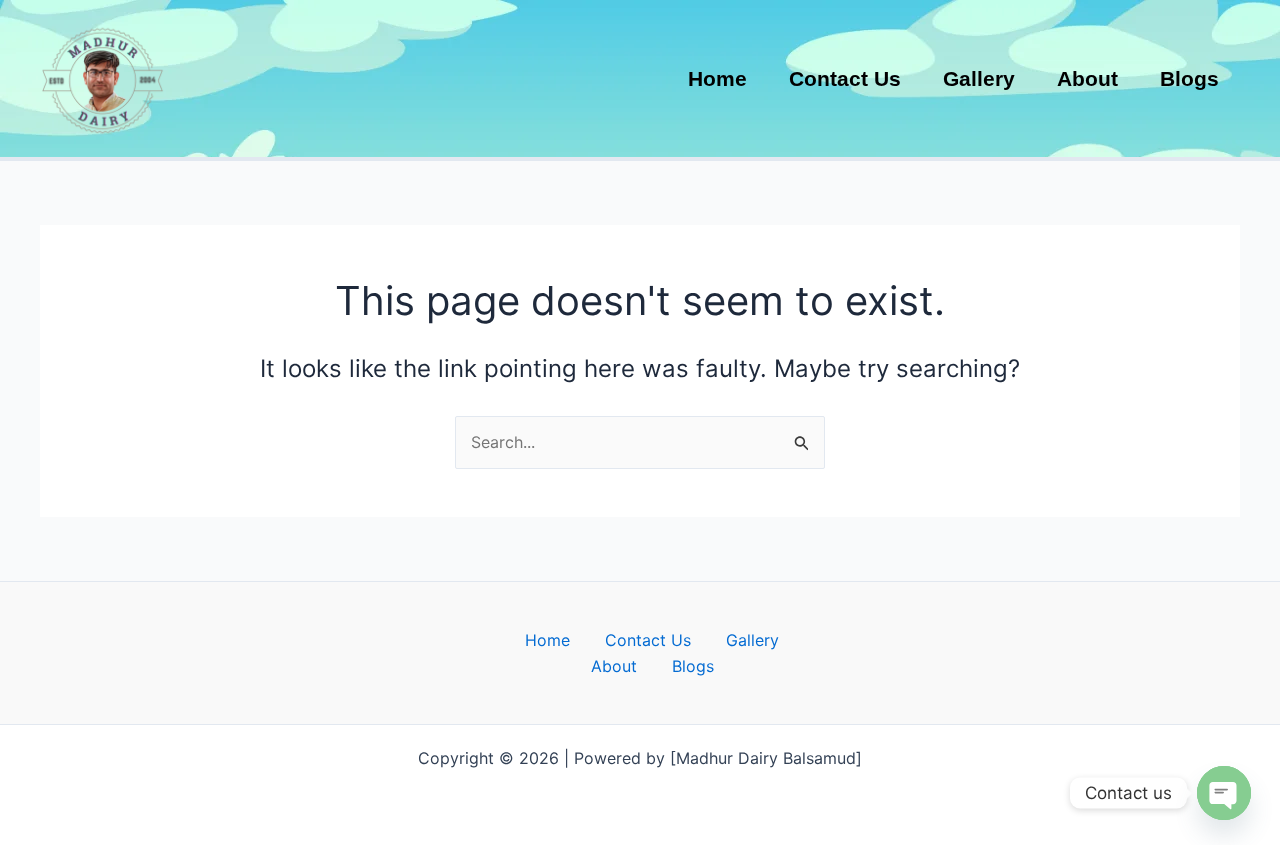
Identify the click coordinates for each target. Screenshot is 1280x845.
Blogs (693, 666)
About (614, 666)
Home (547, 640)
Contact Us (648, 640)
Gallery (752, 640)
